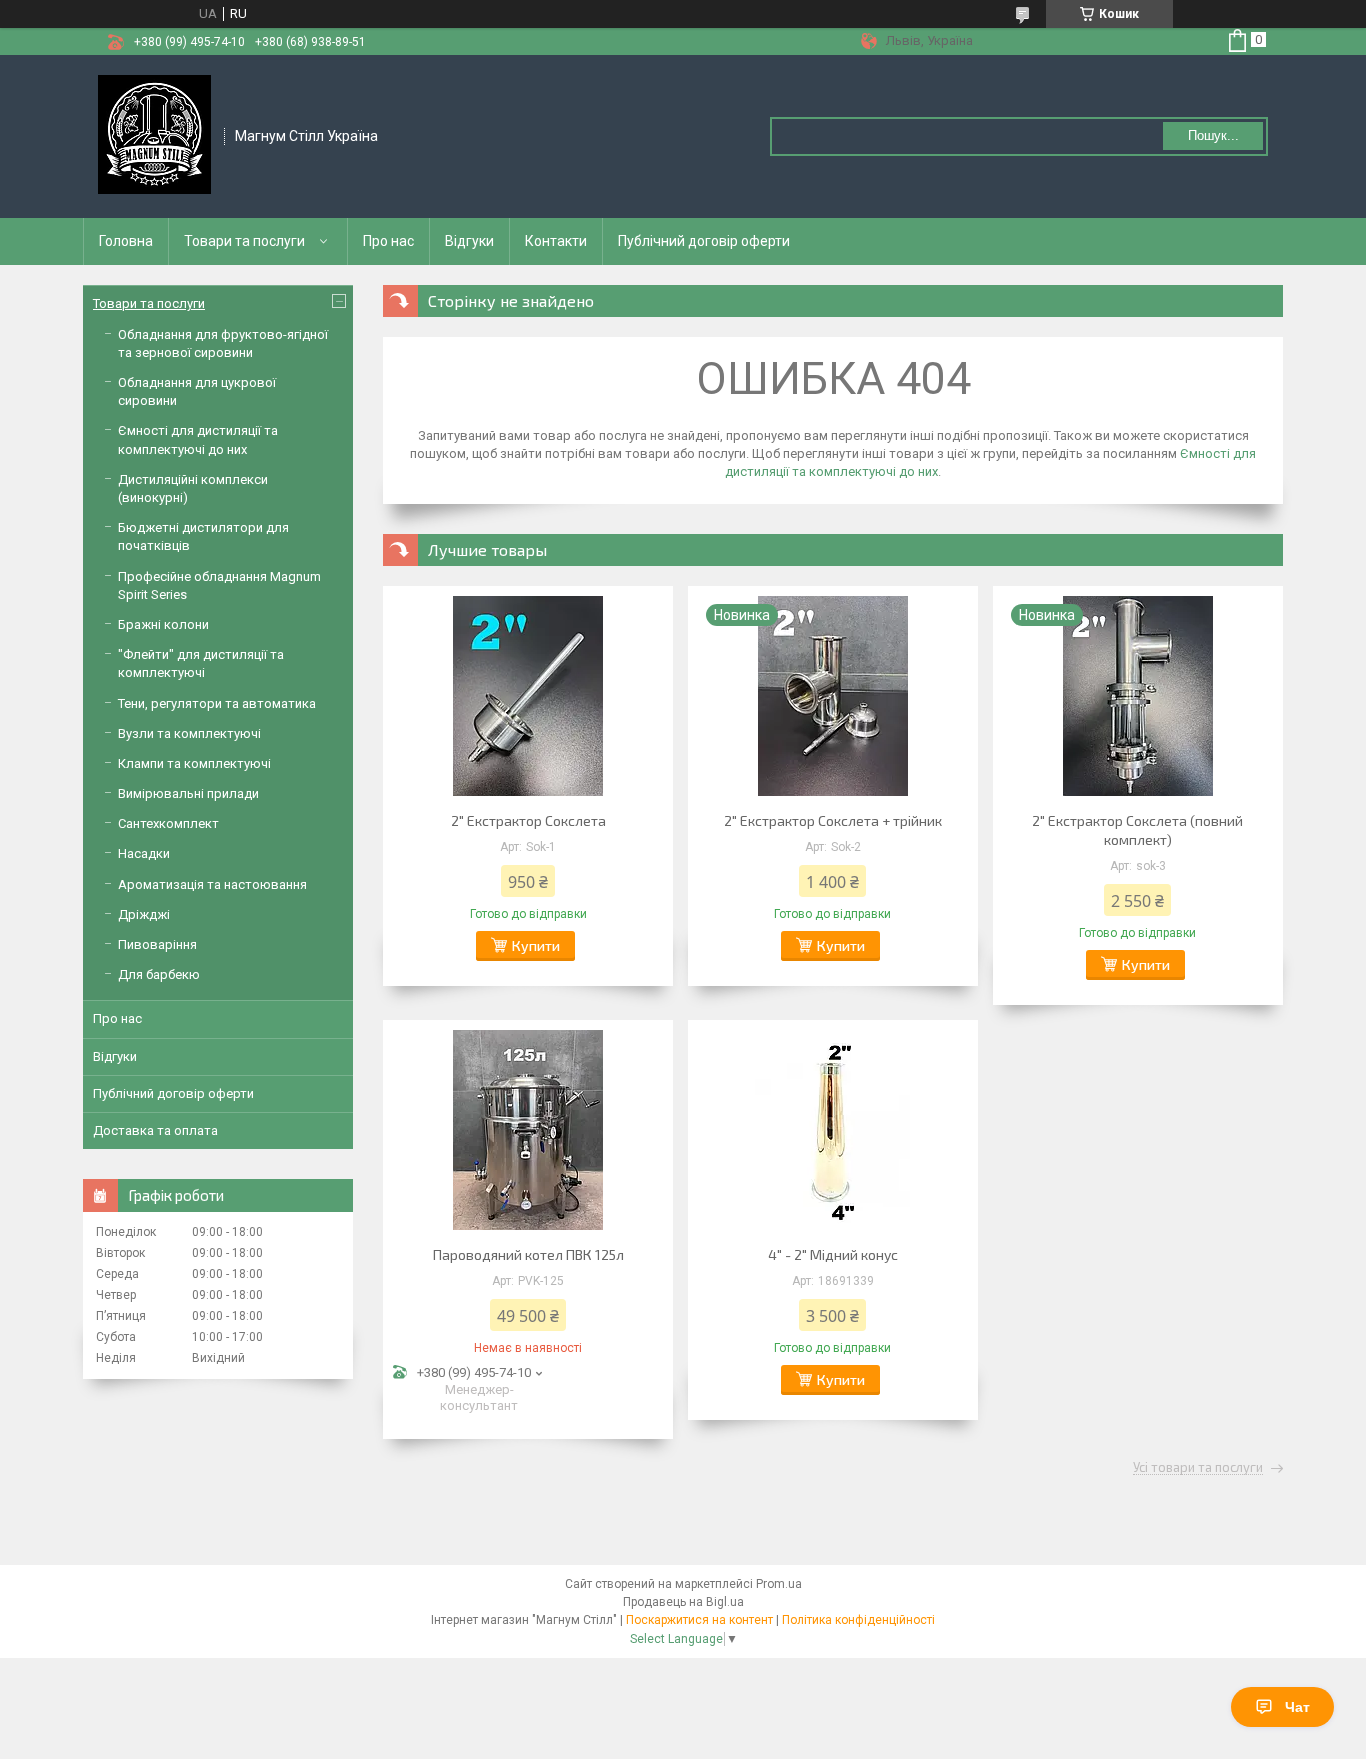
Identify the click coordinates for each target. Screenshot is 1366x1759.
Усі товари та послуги (1198, 1468)
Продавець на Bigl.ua (683, 1602)
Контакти (556, 241)
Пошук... (1213, 135)
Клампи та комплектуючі (194, 763)
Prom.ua (779, 1584)
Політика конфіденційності (858, 1620)
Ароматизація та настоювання (212, 884)
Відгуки (469, 241)
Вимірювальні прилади (188, 793)
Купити (536, 945)
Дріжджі (144, 914)
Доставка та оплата (155, 1130)
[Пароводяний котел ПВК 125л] (528, 1130)
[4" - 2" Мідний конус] (833, 1130)
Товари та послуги (244, 241)
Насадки (144, 853)
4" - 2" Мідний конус (833, 1254)
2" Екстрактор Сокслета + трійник (833, 820)
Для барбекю (159, 974)
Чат (1297, 1707)
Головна (126, 241)
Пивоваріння (157, 944)
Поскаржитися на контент (699, 1620)
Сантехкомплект (168, 823)
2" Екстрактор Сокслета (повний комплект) (1137, 830)
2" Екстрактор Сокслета (528, 820)
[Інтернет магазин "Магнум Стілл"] (154, 135)
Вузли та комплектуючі (189, 733)
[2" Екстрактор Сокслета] (528, 696)
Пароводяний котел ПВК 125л (528, 1254)
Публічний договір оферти (704, 241)
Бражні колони (163, 624)
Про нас (388, 241)
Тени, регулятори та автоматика (217, 703)
